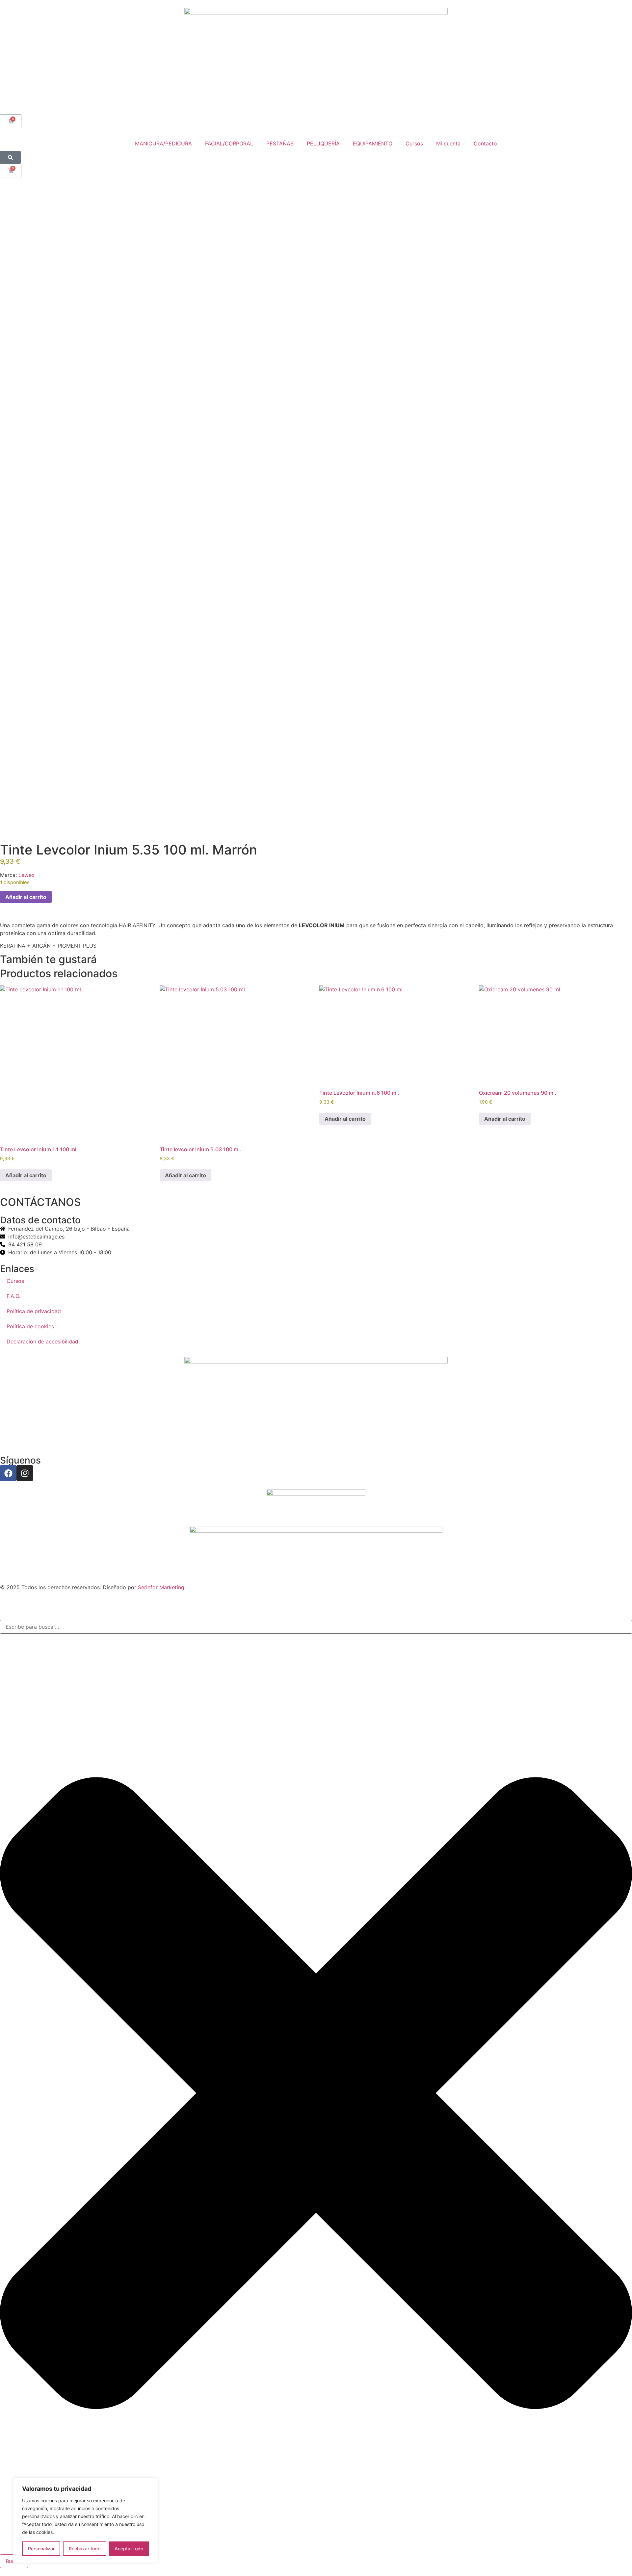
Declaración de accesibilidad (42, 1341)
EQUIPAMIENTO (373, 143)
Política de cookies (30, 1326)
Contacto (485, 143)
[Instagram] (25, 1473)
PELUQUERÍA (323, 143)
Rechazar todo (85, 2549)
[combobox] (316, 1627)
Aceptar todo (129, 2549)
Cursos (414, 143)
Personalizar (41, 2549)
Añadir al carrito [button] (26, 1175)
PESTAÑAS (280, 143)
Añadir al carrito (26, 897)
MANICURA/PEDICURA (163, 143)
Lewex (26, 875)
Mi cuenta (448, 143)
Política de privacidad (34, 1311)
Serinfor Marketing (161, 1587)
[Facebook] (8, 1473)
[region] (86, 2520)
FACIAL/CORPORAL (229, 143)
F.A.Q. (13, 1296)
